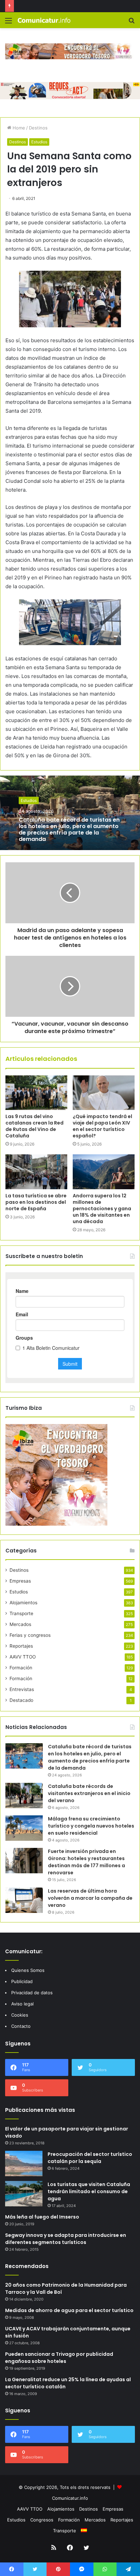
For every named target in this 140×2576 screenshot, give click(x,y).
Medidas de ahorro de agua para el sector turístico (69, 2310)
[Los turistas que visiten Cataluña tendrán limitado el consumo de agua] (24, 2194)
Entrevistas (22, 1689)
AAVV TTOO (23, 1657)
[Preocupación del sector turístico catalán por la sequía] (24, 2163)
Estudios (39, 142)
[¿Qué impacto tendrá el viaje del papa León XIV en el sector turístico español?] (104, 1093)
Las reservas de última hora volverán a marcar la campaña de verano (90, 1898)
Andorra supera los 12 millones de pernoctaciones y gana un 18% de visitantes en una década (102, 1209)
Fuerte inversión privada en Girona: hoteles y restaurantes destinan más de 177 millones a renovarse (86, 1862)
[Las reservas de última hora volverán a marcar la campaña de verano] (24, 1900)
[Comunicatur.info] (44, 20)
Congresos (42, 2520)
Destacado (21, 1700)
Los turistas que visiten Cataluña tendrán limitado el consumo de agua (89, 2191)
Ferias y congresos (30, 1635)
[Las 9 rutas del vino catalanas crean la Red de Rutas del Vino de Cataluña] (36, 1093)
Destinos (38, 128)
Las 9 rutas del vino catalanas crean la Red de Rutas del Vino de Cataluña (34, 1126)
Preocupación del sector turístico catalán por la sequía (90, 2158)
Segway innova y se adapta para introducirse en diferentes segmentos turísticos (66, 2239)
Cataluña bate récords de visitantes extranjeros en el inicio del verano (89, 1793)
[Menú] (8, 23)
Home (18, 128)
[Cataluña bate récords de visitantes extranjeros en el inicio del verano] (24, 1796)
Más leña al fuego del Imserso (42, 2217)
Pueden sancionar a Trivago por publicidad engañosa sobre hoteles (59, 2358)
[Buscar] (132, 23)
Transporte (21, 1613)
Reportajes (21, 1646)
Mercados (20, 1624)
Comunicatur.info (70, 2498)
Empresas (20, 1581)
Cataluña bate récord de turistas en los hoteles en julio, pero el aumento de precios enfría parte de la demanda (69, 829)
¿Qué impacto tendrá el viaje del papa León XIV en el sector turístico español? (102, 1126)
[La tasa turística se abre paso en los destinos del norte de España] (36, 1172)
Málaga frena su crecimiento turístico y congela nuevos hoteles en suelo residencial (91, 1826)
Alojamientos (23, 1603)
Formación (21, 1668)
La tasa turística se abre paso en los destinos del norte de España (36, 1202)
